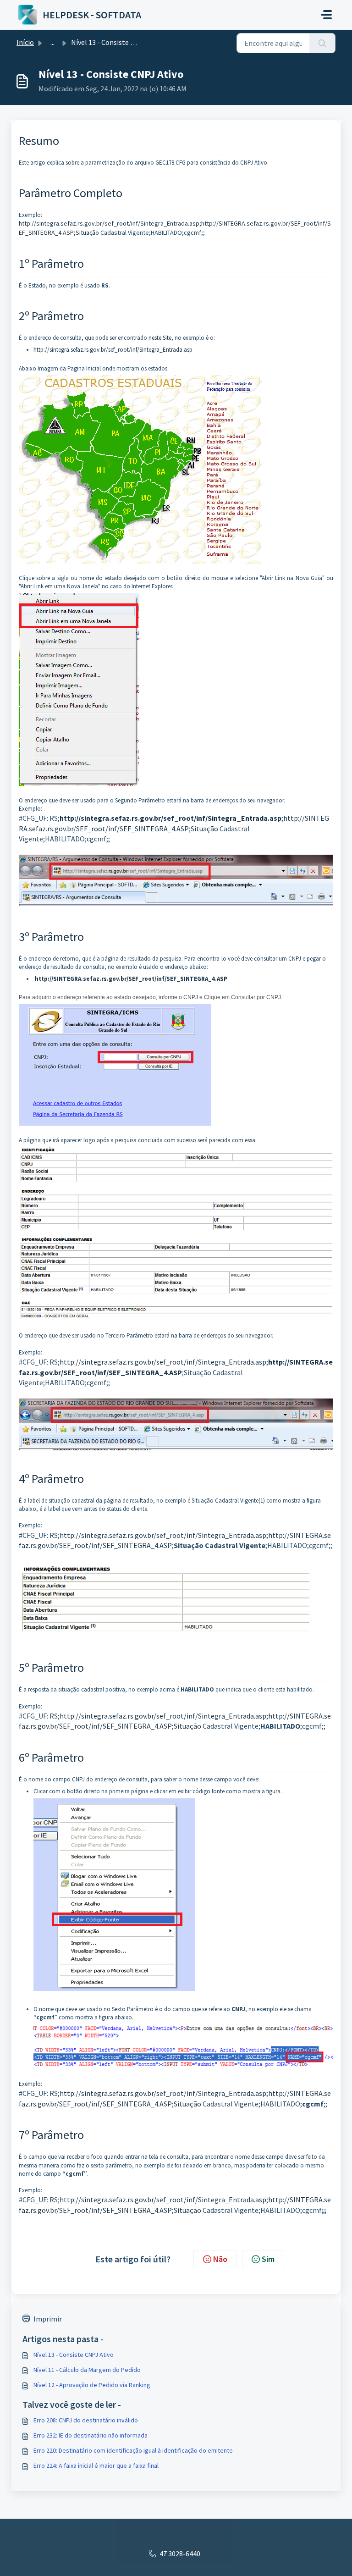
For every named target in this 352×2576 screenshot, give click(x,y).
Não (220, 2259)
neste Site (160, 338)
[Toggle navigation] (326, 15)
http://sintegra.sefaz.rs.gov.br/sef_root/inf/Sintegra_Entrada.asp (113, 350)
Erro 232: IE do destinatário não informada (91, 2435)
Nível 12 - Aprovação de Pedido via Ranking (92, 2385)
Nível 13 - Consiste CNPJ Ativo (74, 2355)
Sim (268, 2259)
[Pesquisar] (322, 43)
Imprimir (48, 2319)
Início (25, 42)
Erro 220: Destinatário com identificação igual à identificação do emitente (133, 2450)
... (52, 42)
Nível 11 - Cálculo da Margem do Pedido (87, 2370)
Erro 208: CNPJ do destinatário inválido (86, 2420)
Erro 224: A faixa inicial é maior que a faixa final (96, 2465)
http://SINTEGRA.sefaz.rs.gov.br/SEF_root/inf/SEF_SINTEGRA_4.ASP (131, 979)
